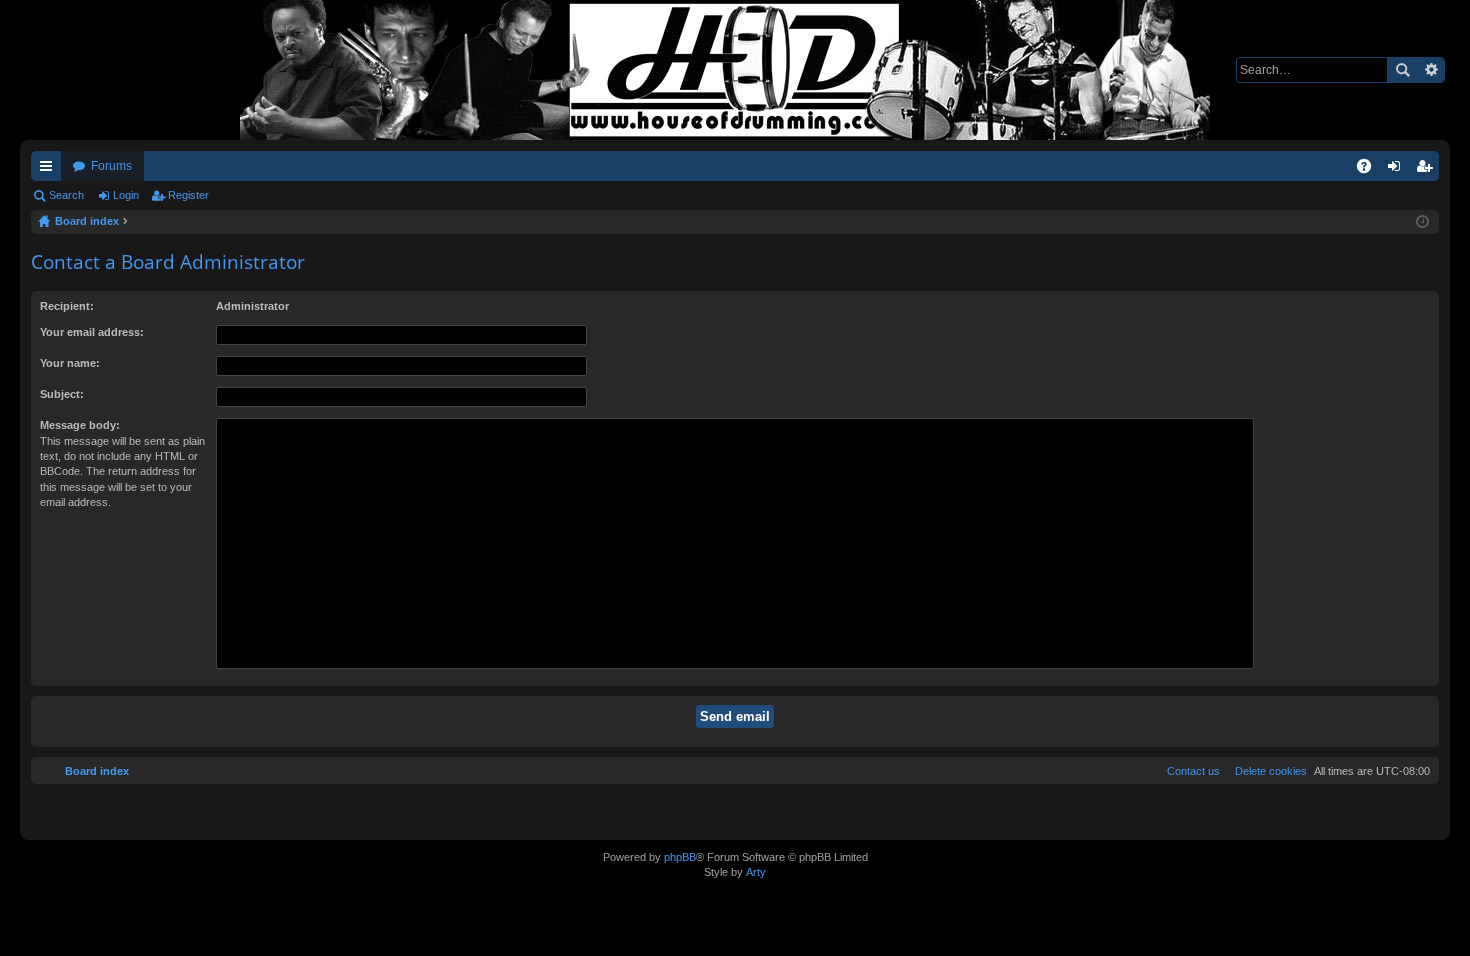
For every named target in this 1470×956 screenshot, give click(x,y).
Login (126, 195)
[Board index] (735, 70)
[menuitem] (1267, 771)
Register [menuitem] (1428, 170)
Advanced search (1430, 70)
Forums (111, 166)
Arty (756, 872)
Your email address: (92, 332)
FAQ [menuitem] (1370, 170)
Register (188, 195)
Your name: (70, 363)
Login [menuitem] (1398, 170)
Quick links (50, 170)
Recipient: (67, 306)
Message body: (80, 425)
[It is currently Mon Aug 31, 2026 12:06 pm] (1422, 222)
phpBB (680, 857)
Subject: (62, 394)
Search (1402, 70)
